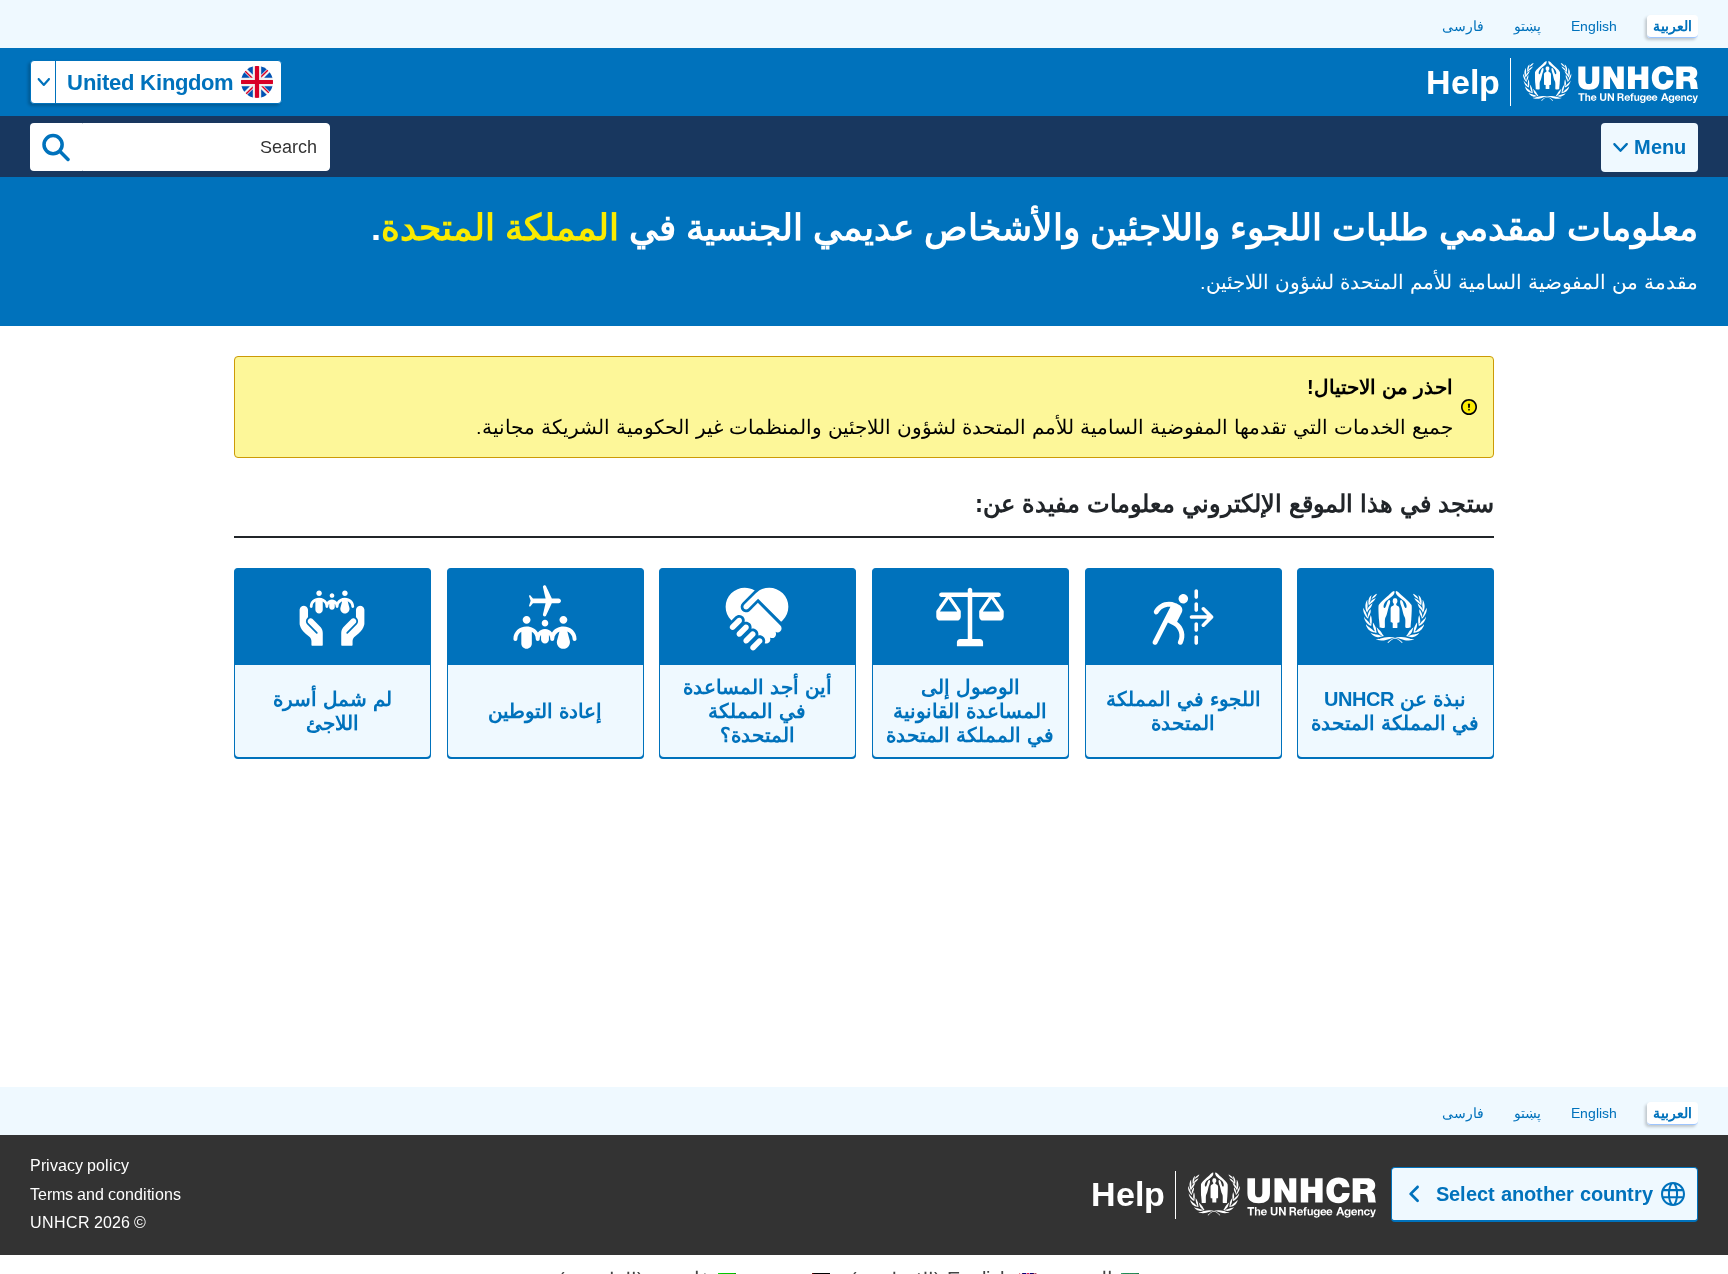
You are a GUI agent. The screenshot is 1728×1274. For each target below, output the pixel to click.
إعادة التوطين (545, 711)
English (1594, 26)
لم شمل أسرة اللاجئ (332, 711)
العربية (1672, 26)
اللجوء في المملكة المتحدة (1183, 711)
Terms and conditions (105, 1194)
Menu (1660, 147)
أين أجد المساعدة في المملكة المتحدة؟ (757, 711)
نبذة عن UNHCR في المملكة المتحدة (1396, 711)
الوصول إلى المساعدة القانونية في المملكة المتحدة (970, 711)
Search (56, 147)
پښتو (1527, 26)
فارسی (1463, 26)
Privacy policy (79, 1165)
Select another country (1544, 1194)
